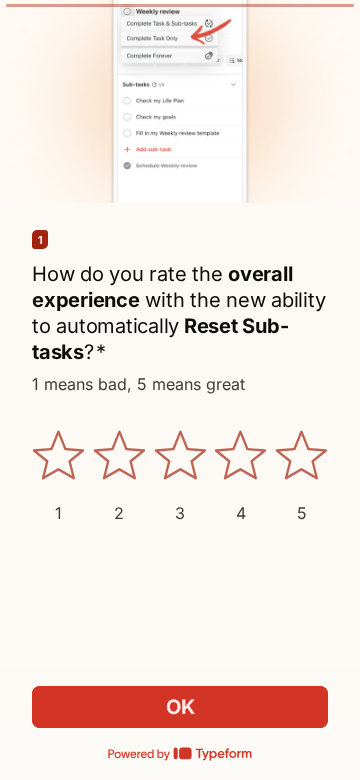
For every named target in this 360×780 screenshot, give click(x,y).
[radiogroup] (180, 476)
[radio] (58, 476)
